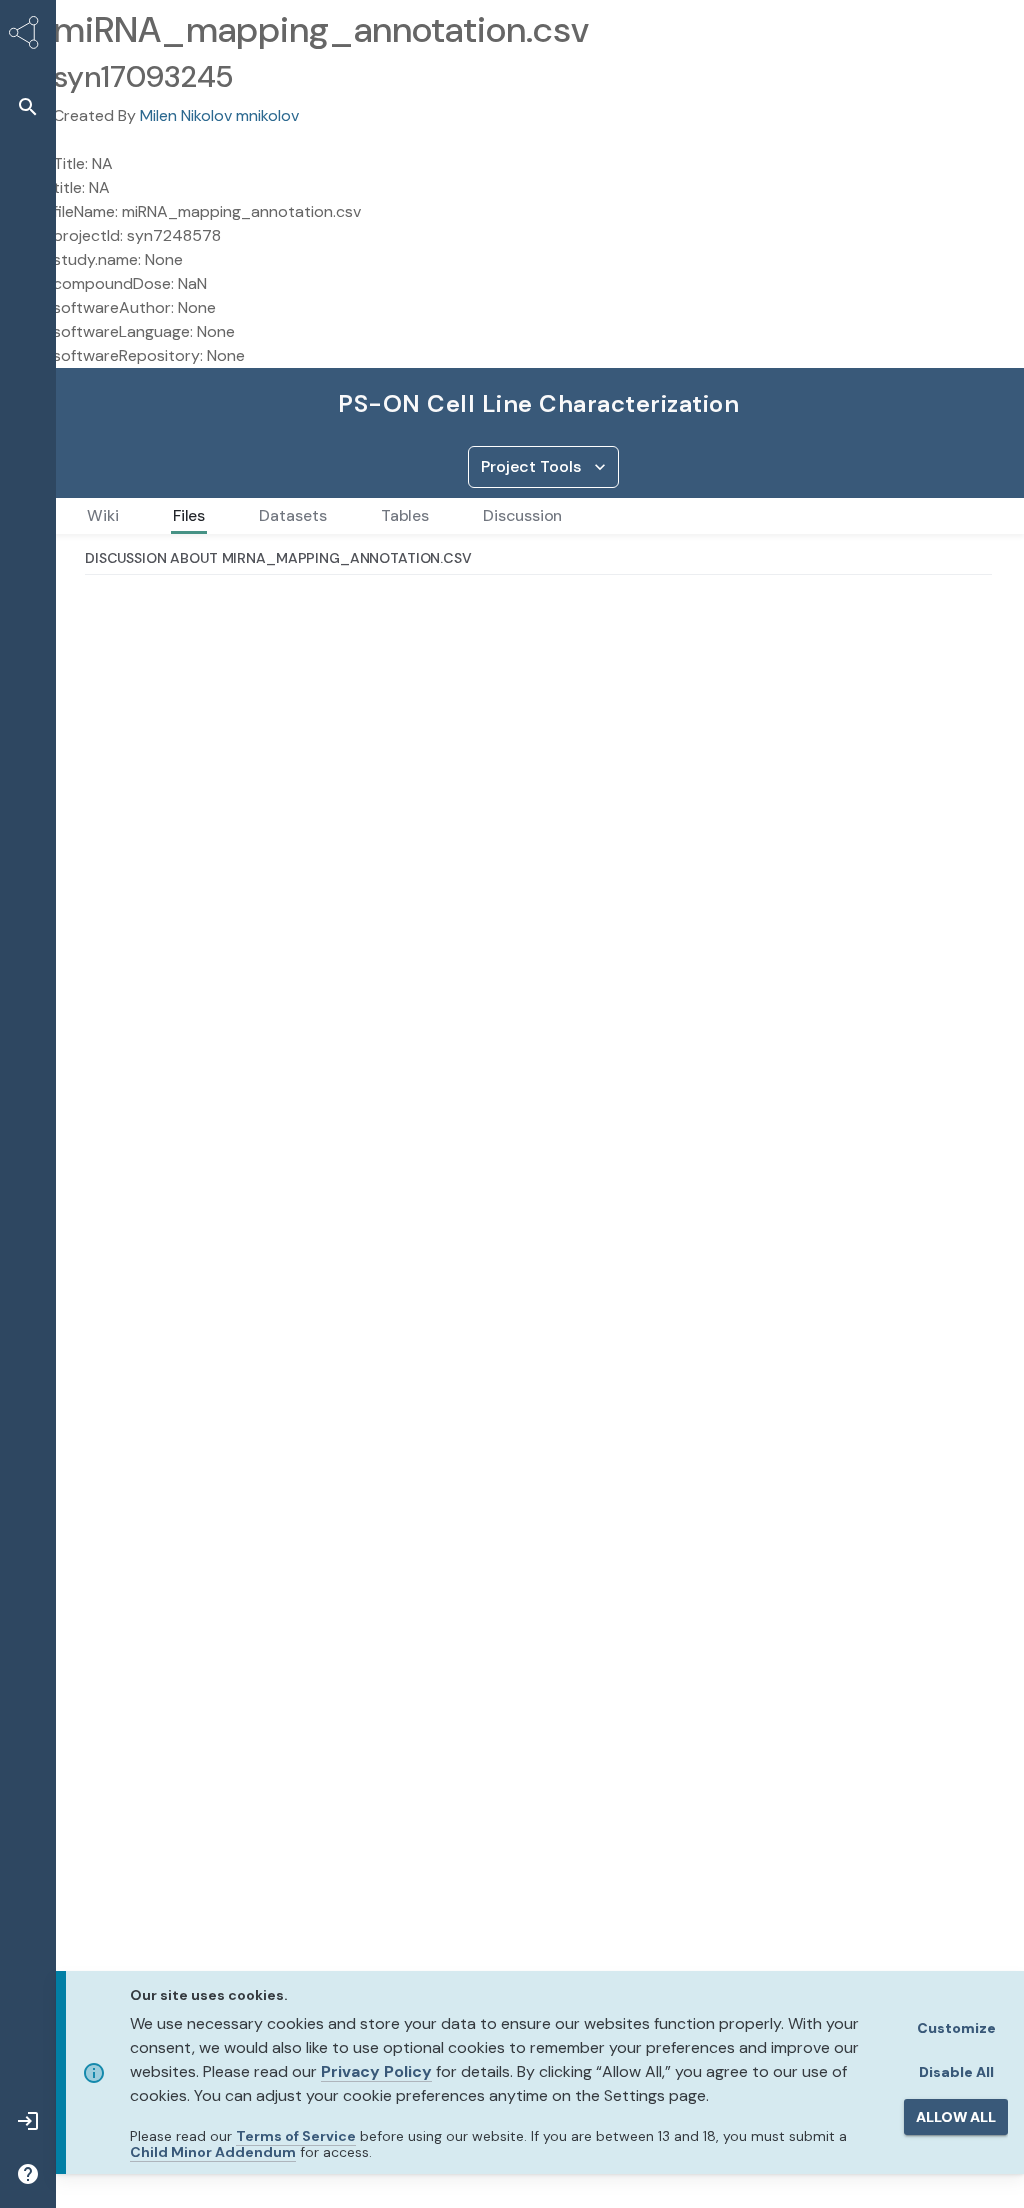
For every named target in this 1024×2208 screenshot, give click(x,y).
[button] (28, 106)
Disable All (956, 2072)
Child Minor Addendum (213, 2152)
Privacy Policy (376, 2071)
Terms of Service (296, 2136)
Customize (956, 2028)
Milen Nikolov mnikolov (219, 115)
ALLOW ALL (956, 2117)
